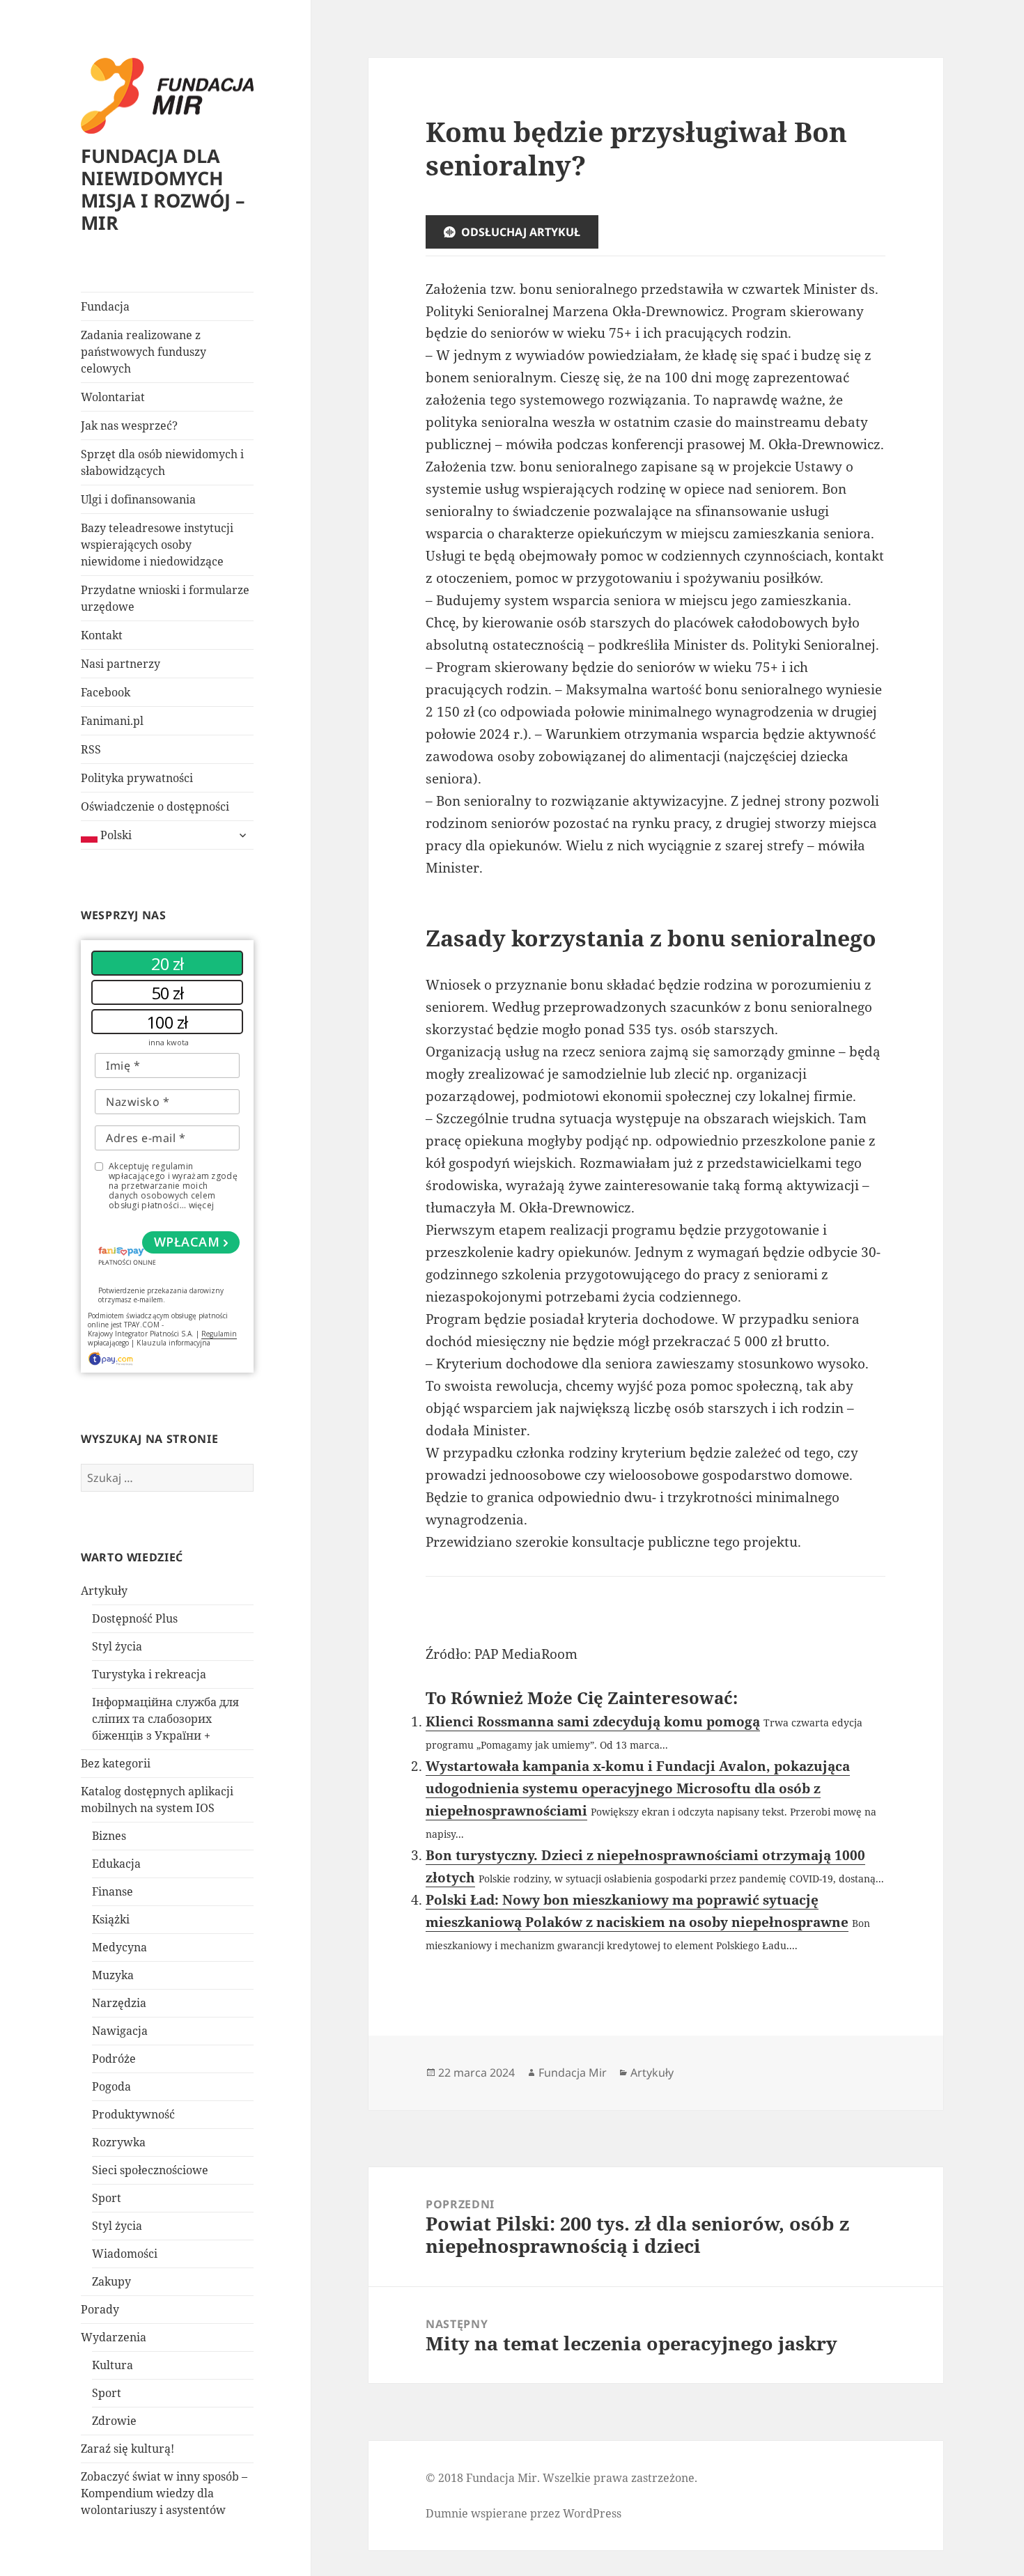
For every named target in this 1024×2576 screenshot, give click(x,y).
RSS (91, 749)
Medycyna (119, 1947)
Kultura (113, 2365)
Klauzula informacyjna (173, 1343)
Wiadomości (125, 2254)
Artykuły (104, 1591)
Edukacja (116, 1864)
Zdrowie (114, 2421)
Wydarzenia (114, 2337)
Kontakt (102, 635)
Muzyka (113, 1975)
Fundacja (105, 306)
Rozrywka (119, 2142)
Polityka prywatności (137, 778)
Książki (111, 1919)
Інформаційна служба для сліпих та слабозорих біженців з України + (165, 1719)
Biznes (109, 1836)
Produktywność (133, 2114)
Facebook (106, 692)
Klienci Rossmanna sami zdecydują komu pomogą (593, 1722)
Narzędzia (119, 2003)
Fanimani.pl (112, 721)
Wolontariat (113, 397)
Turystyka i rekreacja (149, 1674)
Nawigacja (120, 2031)
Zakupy (111, 2281)
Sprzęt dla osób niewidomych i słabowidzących (162, 462)
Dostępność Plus (135, 1618)
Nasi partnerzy (121, 664)
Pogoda (111, 2086)
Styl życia (117, 1646)
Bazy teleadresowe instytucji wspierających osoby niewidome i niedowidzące (157, 545)
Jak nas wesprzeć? (129, 426)
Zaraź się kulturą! (127, 2449)
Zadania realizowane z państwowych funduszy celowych (143, 352)
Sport (107, 2198)
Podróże (114, 2059)
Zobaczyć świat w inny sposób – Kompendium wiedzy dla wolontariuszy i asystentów (164, 2493)
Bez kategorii (116, 1763)
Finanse (113, 1891)
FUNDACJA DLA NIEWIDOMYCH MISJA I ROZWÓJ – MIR (163, 189)
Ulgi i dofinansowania (138, 499)
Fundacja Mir (573, 2072)
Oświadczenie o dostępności (155, 806)
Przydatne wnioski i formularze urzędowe (165, 598)
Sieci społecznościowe (150, 2170)
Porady (100, 2309)
